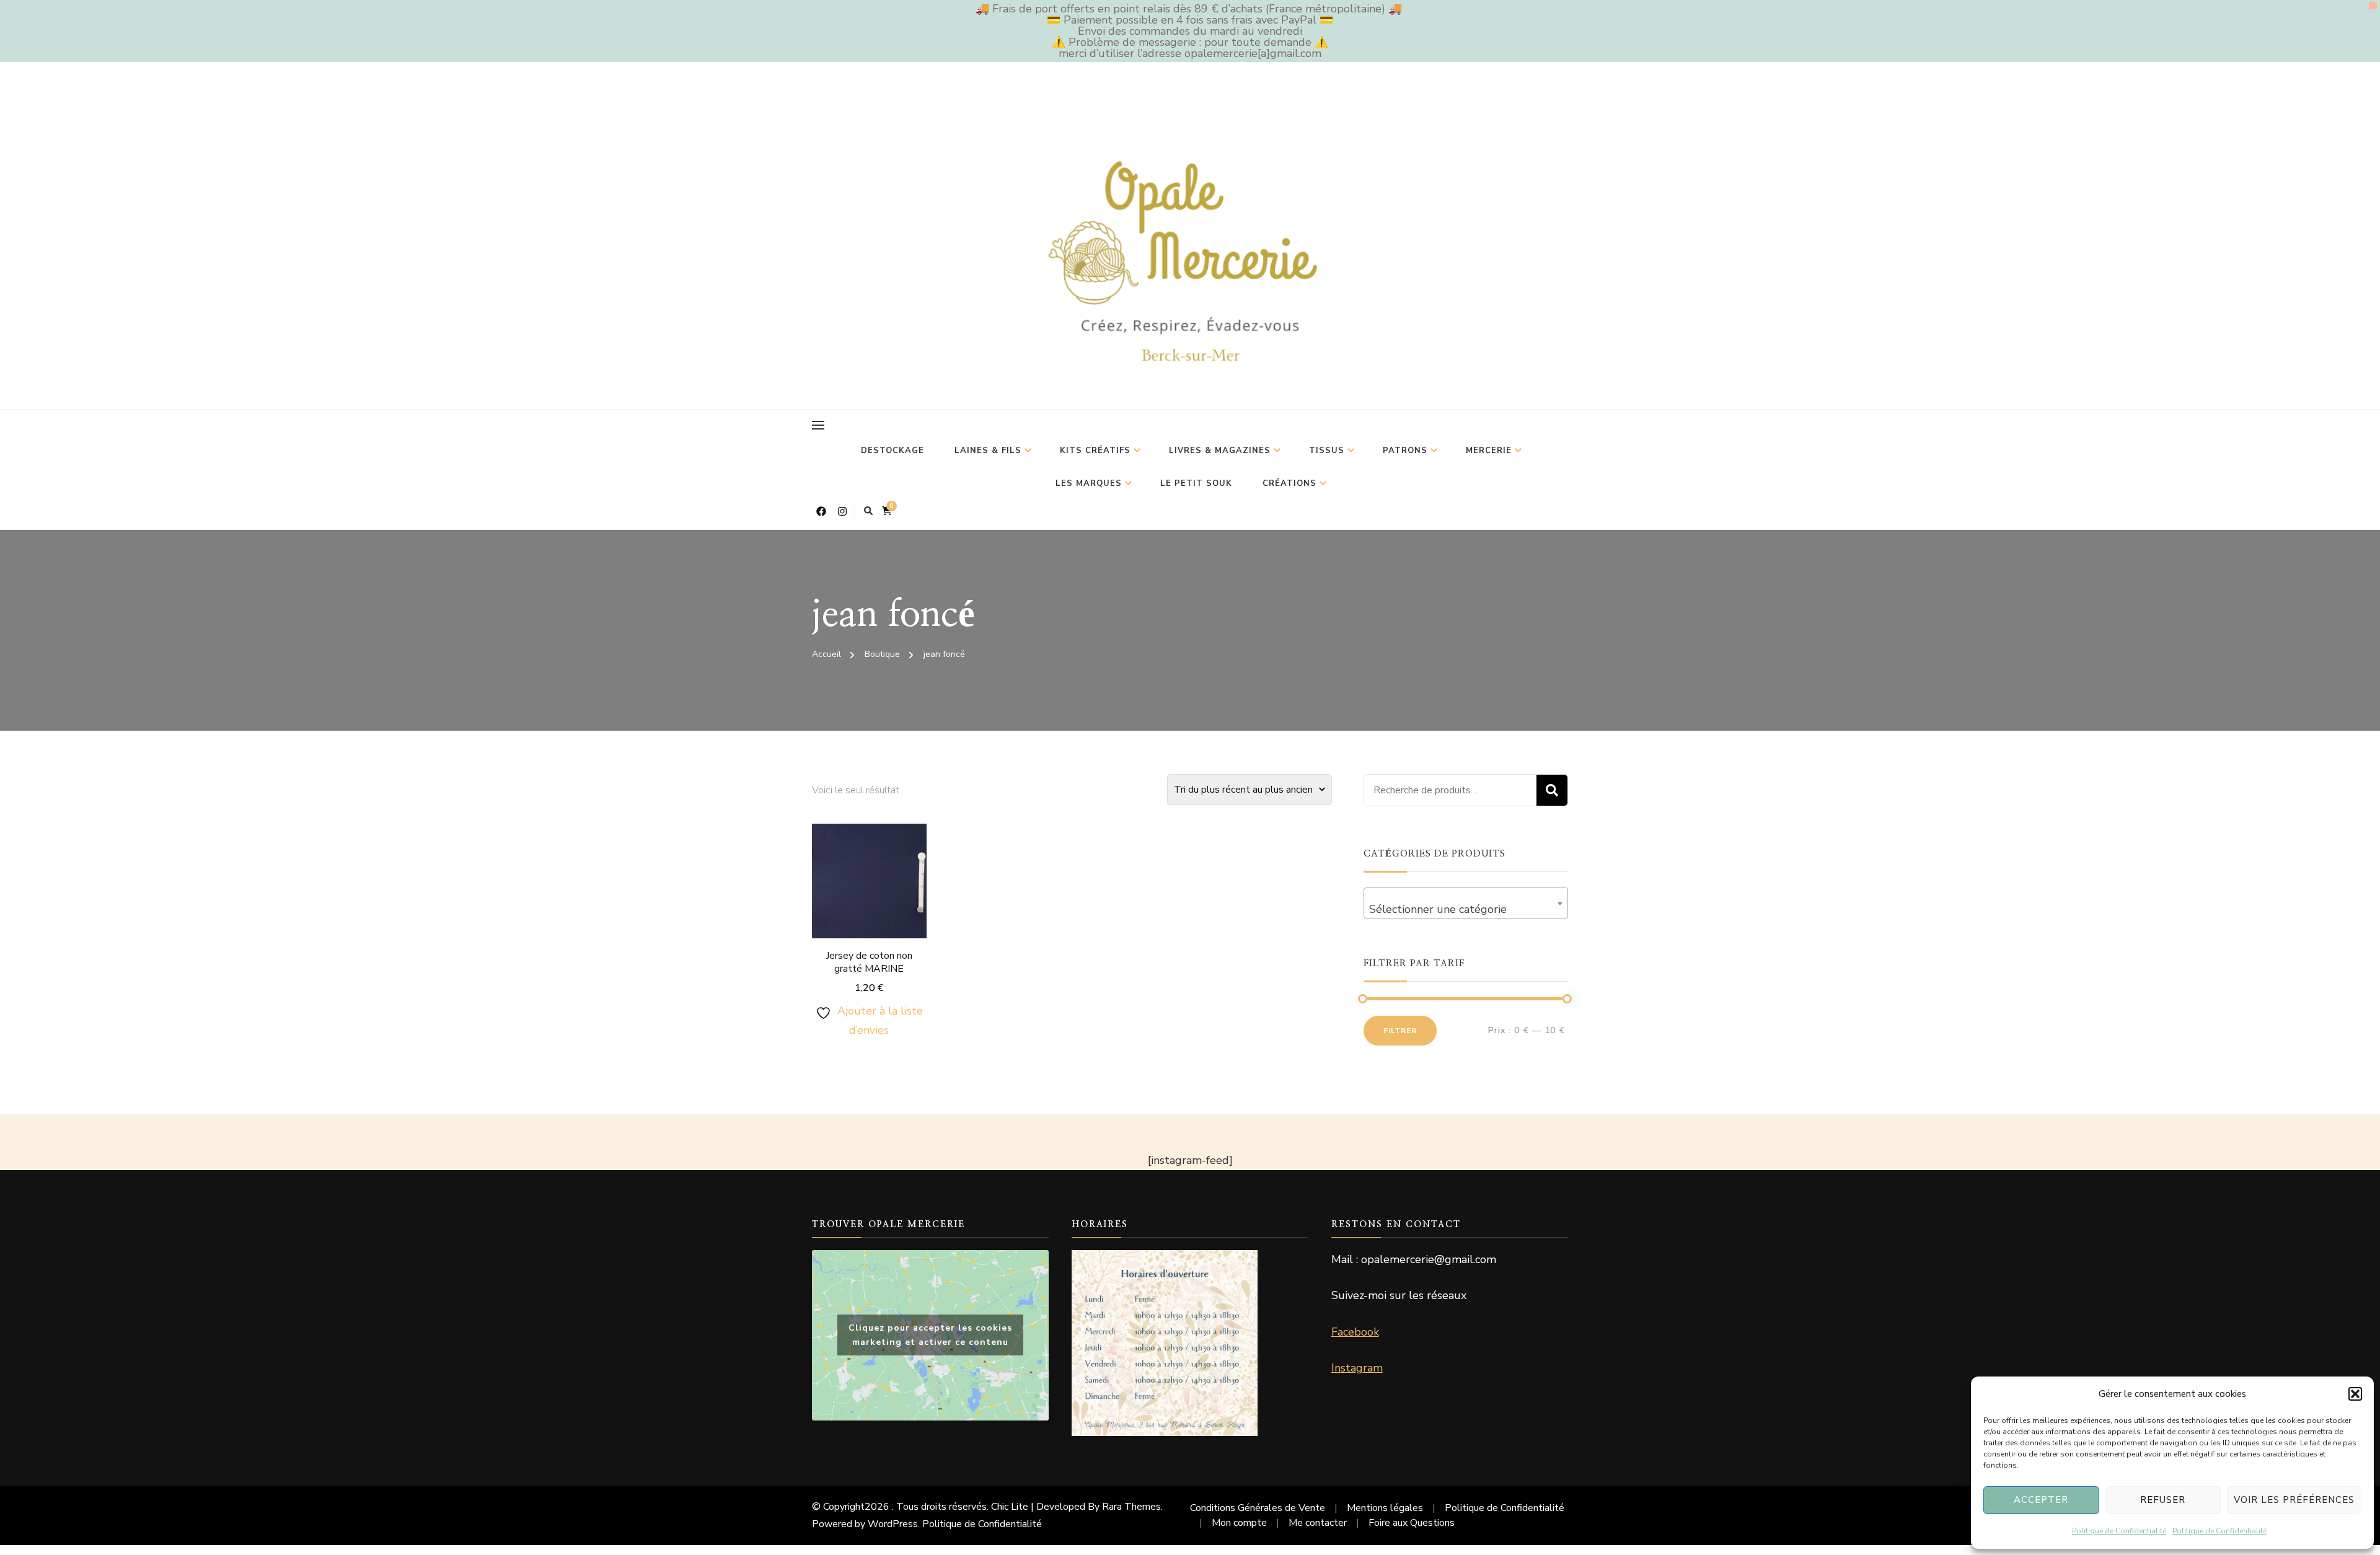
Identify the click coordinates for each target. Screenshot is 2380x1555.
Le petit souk (1196, 483)
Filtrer (1400, 1031)
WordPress (893, 1524)
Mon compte (1239, 1523)
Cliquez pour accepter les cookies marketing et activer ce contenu (930, 1335)
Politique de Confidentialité (2119, 1531)
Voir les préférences (2294, 1500)
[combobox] (1466, 903)
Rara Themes (1131, 1507)
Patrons (1405, 451)
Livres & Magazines (1220, 451)
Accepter (2041, 1500)
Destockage (892, 451)
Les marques (1089, 483)
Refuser (2163, 1500)
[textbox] (1466, 909)
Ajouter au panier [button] (869, 896)
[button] (2355, 1394)
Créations (1289, 483)
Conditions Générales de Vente (1258, 1508)
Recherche (1552, 790)
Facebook (1355, 1332)
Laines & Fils (988, 451)
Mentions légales (1385, 1508)
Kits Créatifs (1095, 451)
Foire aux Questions (1412, 1523)
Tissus (1327, 451)
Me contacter (1318, 1523)
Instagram (1357, 1368)
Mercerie (1489, 451)
